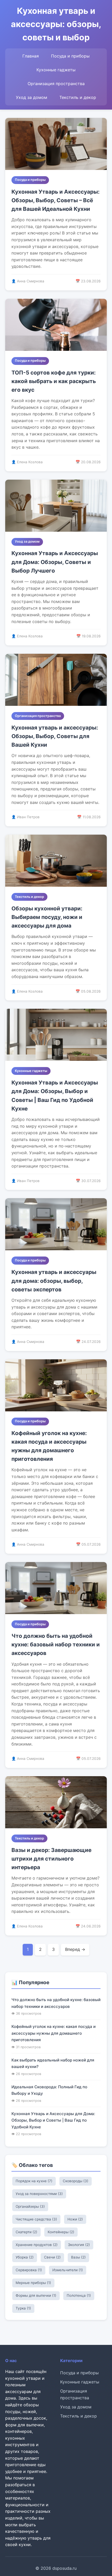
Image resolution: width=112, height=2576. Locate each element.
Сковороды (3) (76, 2181)
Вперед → (75, 1949)
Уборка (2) (25, 2257)
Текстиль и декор (78, 97)
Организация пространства (56, 84)
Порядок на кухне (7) (34, 2181)
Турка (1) (23, 2308)
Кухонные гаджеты (56, 70)
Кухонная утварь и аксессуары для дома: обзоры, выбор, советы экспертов (54, 1281)
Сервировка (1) (29, 2270)
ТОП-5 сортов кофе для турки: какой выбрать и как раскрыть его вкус (54, 381)
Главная (31, 56)
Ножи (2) (75, 2219)
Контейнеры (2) (61, 2232)
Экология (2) (79, 2245)
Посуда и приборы (70, 56)
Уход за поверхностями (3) (39, 2194)
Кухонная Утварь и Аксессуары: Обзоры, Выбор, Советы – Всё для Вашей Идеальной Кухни (55, 200)
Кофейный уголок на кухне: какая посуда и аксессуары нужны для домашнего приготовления (49, 1446)
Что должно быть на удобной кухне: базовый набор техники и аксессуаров (56, 1645)
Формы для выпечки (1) (36, 2295)
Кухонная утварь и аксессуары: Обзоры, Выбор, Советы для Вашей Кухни (55, 736)
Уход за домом (32, 97)
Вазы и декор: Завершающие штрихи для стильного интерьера (51, 1859)
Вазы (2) (78, 2257)
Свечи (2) (52, 2257)
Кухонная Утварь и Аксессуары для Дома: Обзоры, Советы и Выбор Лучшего (55, 562)
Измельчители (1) (68, 2270)
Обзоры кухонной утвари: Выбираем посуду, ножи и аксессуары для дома (47, 917)
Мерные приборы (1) (33, 2283)
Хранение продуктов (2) (37, 2245)
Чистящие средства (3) (36, 2219)
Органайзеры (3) (30, 2206)
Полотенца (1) (79, 2295)
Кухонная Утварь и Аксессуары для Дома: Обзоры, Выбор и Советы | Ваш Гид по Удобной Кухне (55, 1096)
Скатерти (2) (26, 2232)
